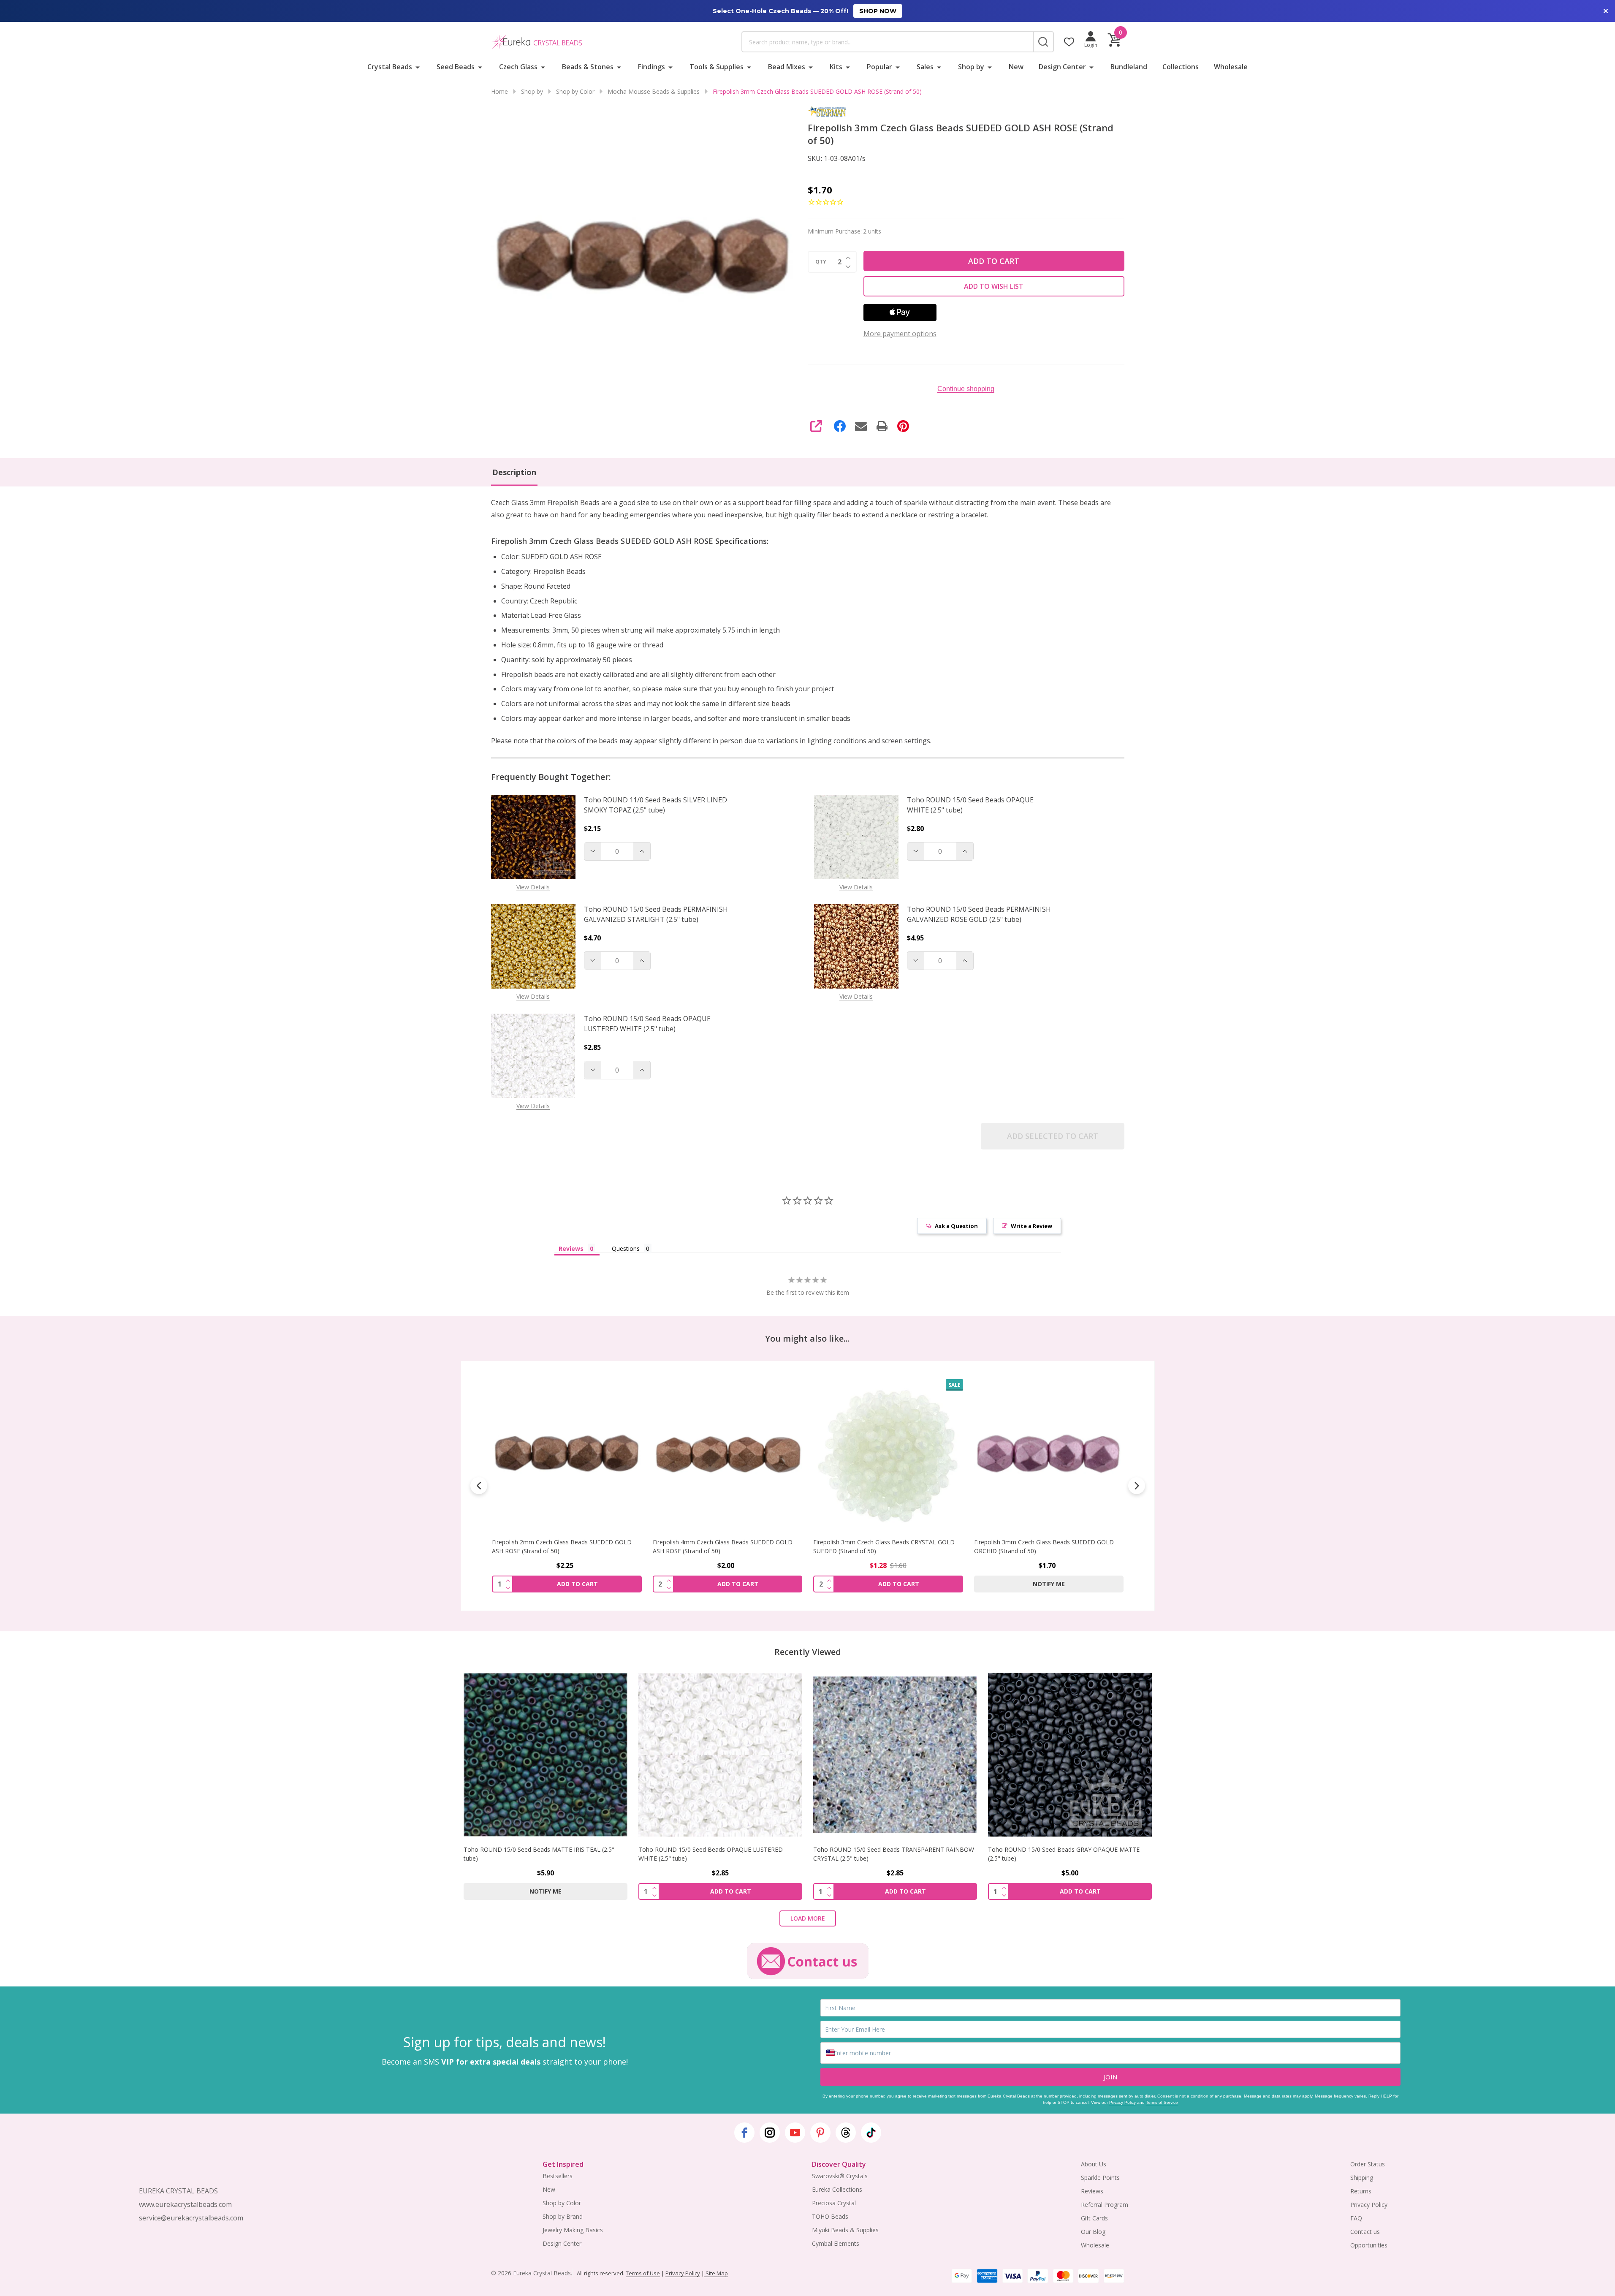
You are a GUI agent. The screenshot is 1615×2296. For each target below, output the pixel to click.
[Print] (882, 426)
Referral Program (1105, 2205)
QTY (821, 262)
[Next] (1137, 1486)
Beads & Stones (588, 67)
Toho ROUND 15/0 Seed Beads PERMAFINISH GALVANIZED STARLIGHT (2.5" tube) (656, 914)
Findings (651, 67)
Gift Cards (1094, 2218)
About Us (1094, 2164)
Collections (1181, 67)
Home (499, 91)
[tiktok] (871, 2133)
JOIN (1110, 2077)
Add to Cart (994, 261)
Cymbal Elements (836, 2243)
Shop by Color (562, 2203)
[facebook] (744, 2133)
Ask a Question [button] (956, 1226)
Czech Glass (518, 67)
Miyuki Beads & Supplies (845, 2230)
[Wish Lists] (1069, 42)
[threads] (846, 2133)
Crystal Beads (390, 67)
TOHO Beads (830, 2216)
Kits (836, 67)
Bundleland (1129, 67)
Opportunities (1369, 2245)
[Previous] (479, 1486)
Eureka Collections (837, 2189)
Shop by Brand (563, 2216)
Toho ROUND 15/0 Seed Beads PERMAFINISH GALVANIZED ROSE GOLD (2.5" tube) (979, 914)
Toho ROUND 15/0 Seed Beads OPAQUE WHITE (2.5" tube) (970, 805)
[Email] (861, 426)
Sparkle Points (1100, 2178)
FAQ (1356, 2218)
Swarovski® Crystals (840, 2176)
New (1016, 67)
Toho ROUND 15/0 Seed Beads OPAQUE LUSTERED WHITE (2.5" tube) (647, 1024)
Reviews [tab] (571, 1249)
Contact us (1365, 2232)
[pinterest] (820, 2133)
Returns (1361, 2191)
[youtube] (795, 2133)
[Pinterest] (903, 426)
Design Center (1062, 67)
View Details (533, 887)
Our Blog (1093, 2232)
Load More (808, 1918)
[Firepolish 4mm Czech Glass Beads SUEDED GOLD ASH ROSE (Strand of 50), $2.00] (567, 1454)
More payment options (900, 334)
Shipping (1362, 2178)
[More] (418, 67)
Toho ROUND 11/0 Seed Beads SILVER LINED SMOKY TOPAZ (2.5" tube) (655, 805)
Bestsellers (558, 2176)
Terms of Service (1162, 2102)
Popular (879, 67)
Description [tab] (514, 472)
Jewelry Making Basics (573, 2230)
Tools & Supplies (717, 67)
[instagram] (770, 2133)
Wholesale (1231, 67)
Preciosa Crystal (834, 2203)
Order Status (1368, 2164)
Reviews (1092, 2191)
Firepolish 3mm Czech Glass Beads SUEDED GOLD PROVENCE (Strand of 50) (1044, 1546)
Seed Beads (456, 67)
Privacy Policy (1122, 2102)
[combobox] (888, 42)
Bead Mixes (787, 67)
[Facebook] (840, 426)
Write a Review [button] (1031, 1226)
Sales (925, 67)
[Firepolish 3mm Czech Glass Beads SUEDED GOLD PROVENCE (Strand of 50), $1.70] (1049, 1454)
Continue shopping (966, 389)
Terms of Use (643, 2273)
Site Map (716, 2273)
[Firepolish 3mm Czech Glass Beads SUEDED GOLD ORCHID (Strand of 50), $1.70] (888, 1454)
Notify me (888, 1584)
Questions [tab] (626, 1249)
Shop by (971, 67)
